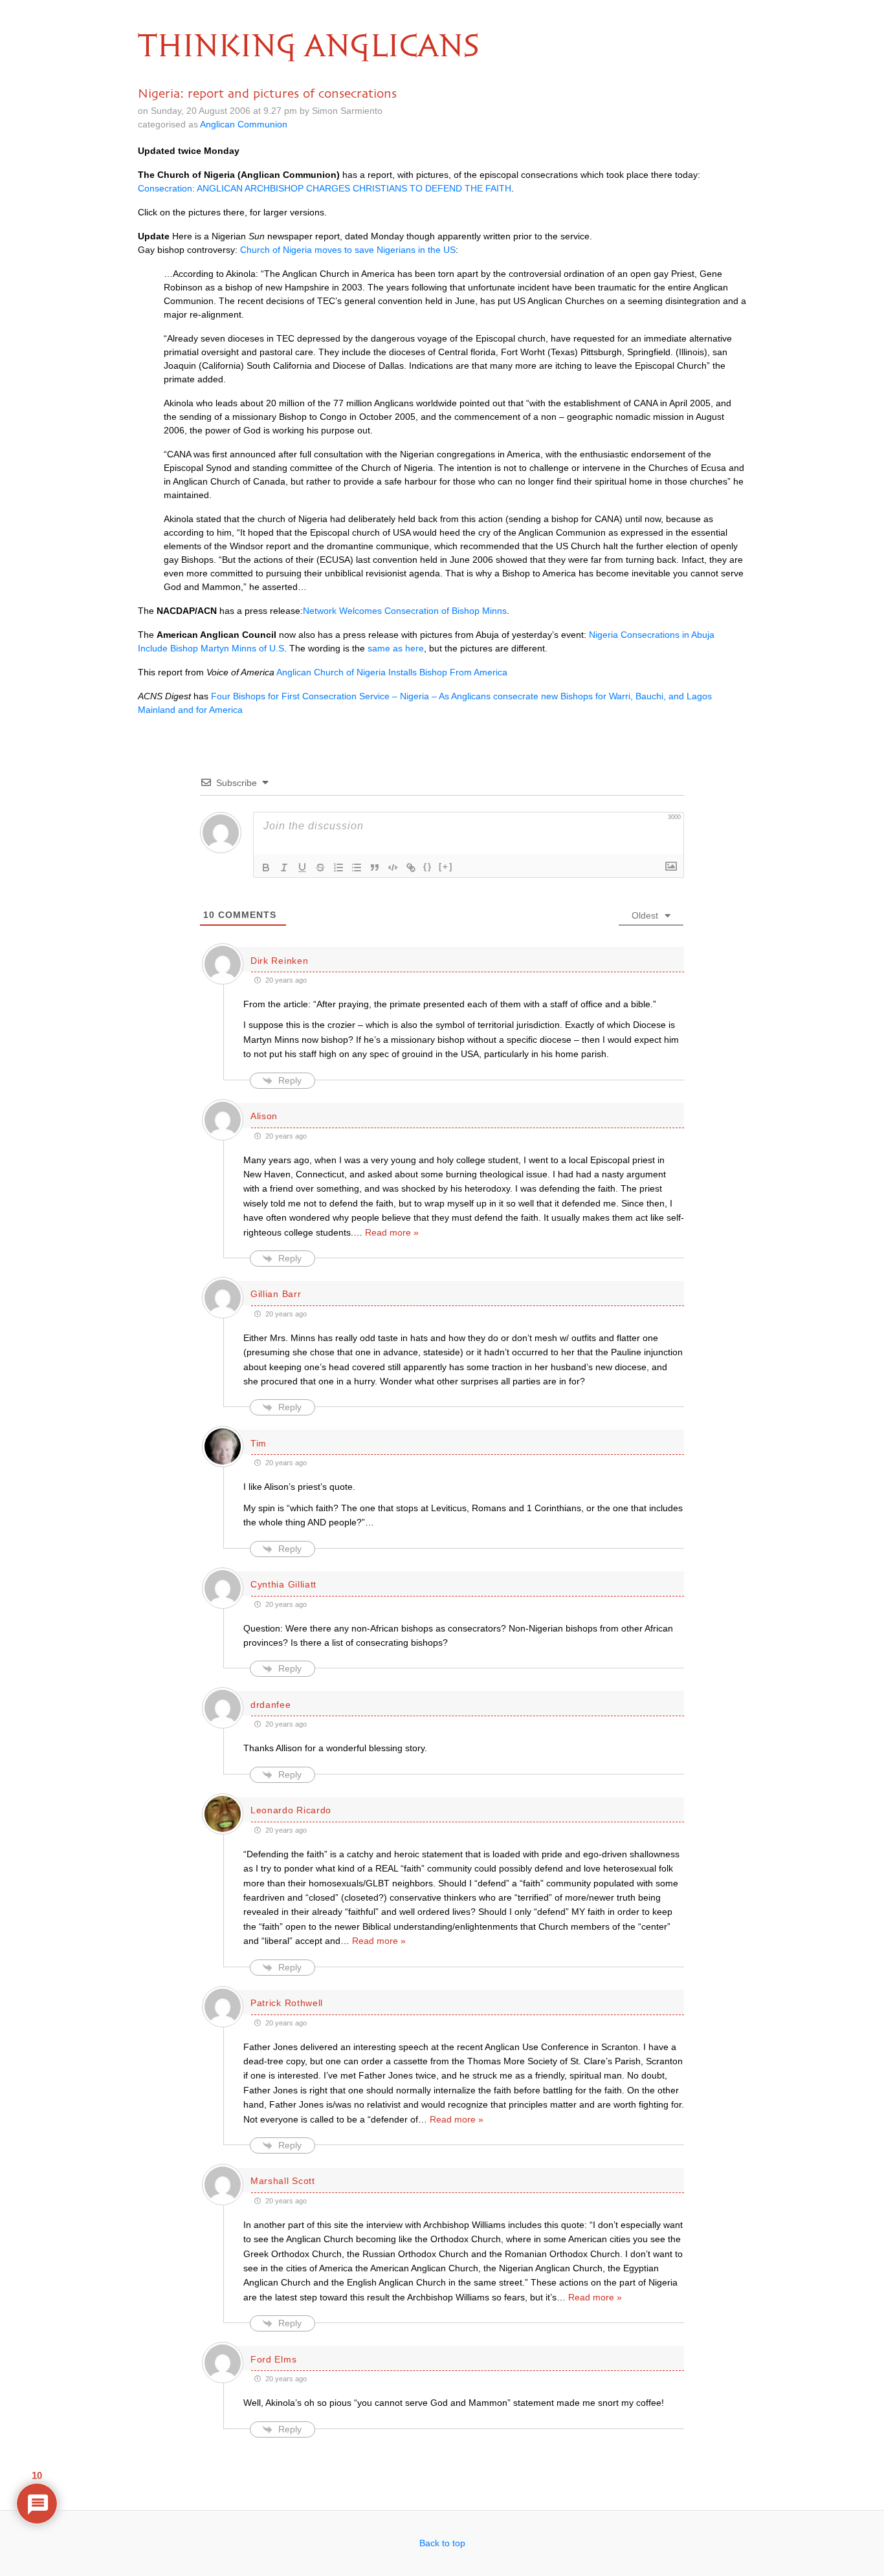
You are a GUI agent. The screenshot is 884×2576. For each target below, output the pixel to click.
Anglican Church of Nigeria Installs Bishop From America (392, 672)
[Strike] (320, 868)
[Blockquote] (375, 868)
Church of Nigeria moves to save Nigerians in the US (348, 250)
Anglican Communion (244, 124)
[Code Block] (393, 868)
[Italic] (284, 868)
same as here (396, 648)
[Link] (411, 868)
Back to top (442, 2543)
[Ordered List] (338, 868)
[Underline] (302, 868)
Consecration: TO (325, 188)
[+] (446, 867)
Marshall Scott (283, 2181)
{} (428, 867)
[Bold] (266, 868)
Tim (259, 1443)
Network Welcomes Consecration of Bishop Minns (405, 611)
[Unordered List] (357, 868)
